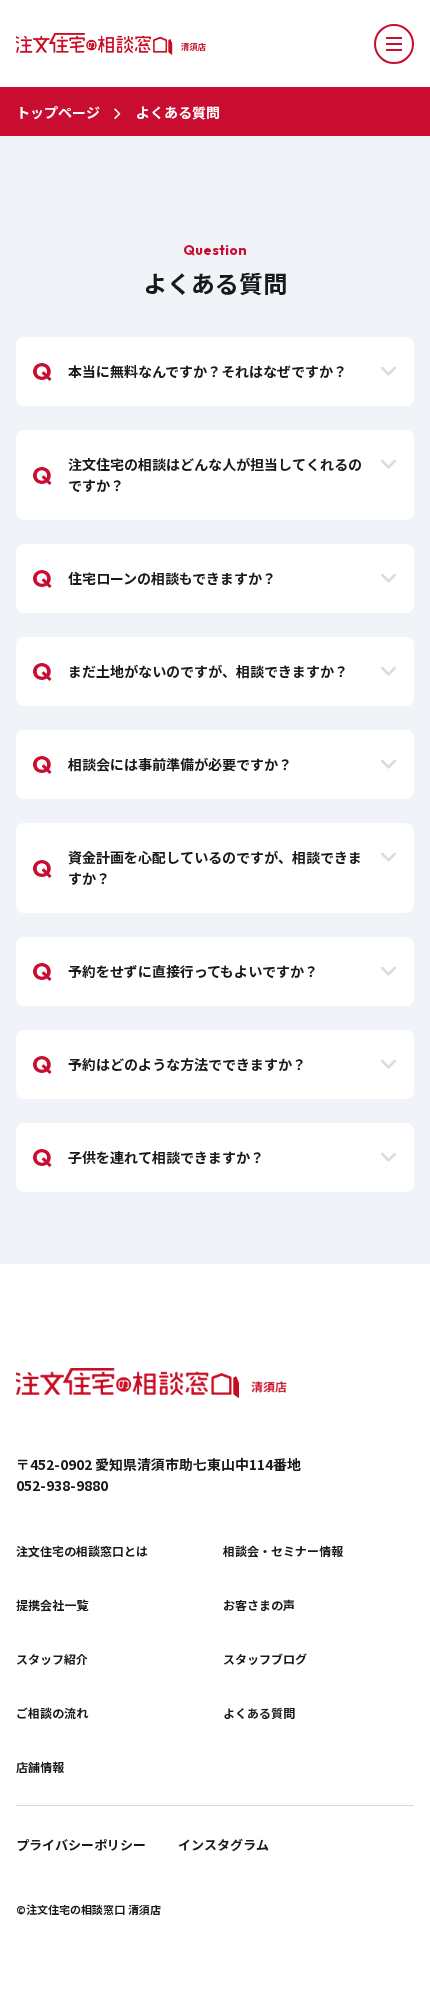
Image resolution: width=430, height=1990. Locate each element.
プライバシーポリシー (81, 1844)
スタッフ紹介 (52, 1659)
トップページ (58, 112)
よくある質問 (178, 112)
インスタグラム (223, 1844)
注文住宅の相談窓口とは (82, 1551)
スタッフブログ (265, 1659)
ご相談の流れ (52, 1713)
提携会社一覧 (52, 1605)
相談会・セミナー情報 (283, 1551)
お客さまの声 (259, 1605)
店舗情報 (40, 1767)
